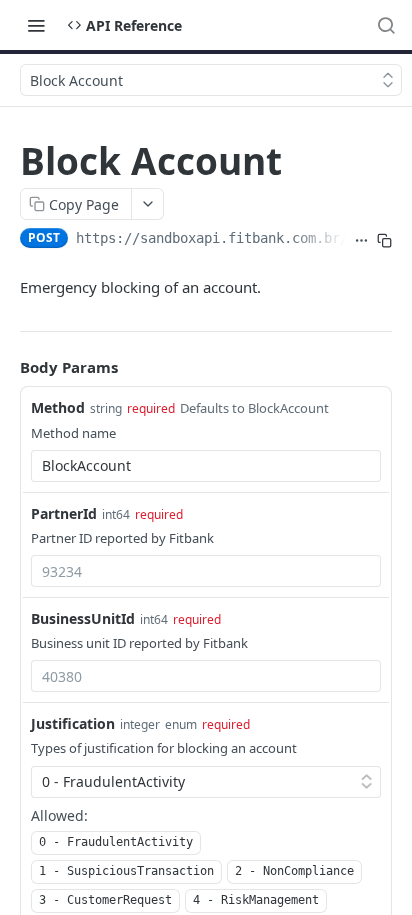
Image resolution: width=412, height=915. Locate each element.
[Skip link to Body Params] (6, 367)
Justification (73, 723)
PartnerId (64, 513)
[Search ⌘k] (386, 25)
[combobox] (206, 466)
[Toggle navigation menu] (36, 25)
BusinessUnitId (83, 618)
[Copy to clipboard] (384, 240)
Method (58, 407)
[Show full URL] (361, 240)
